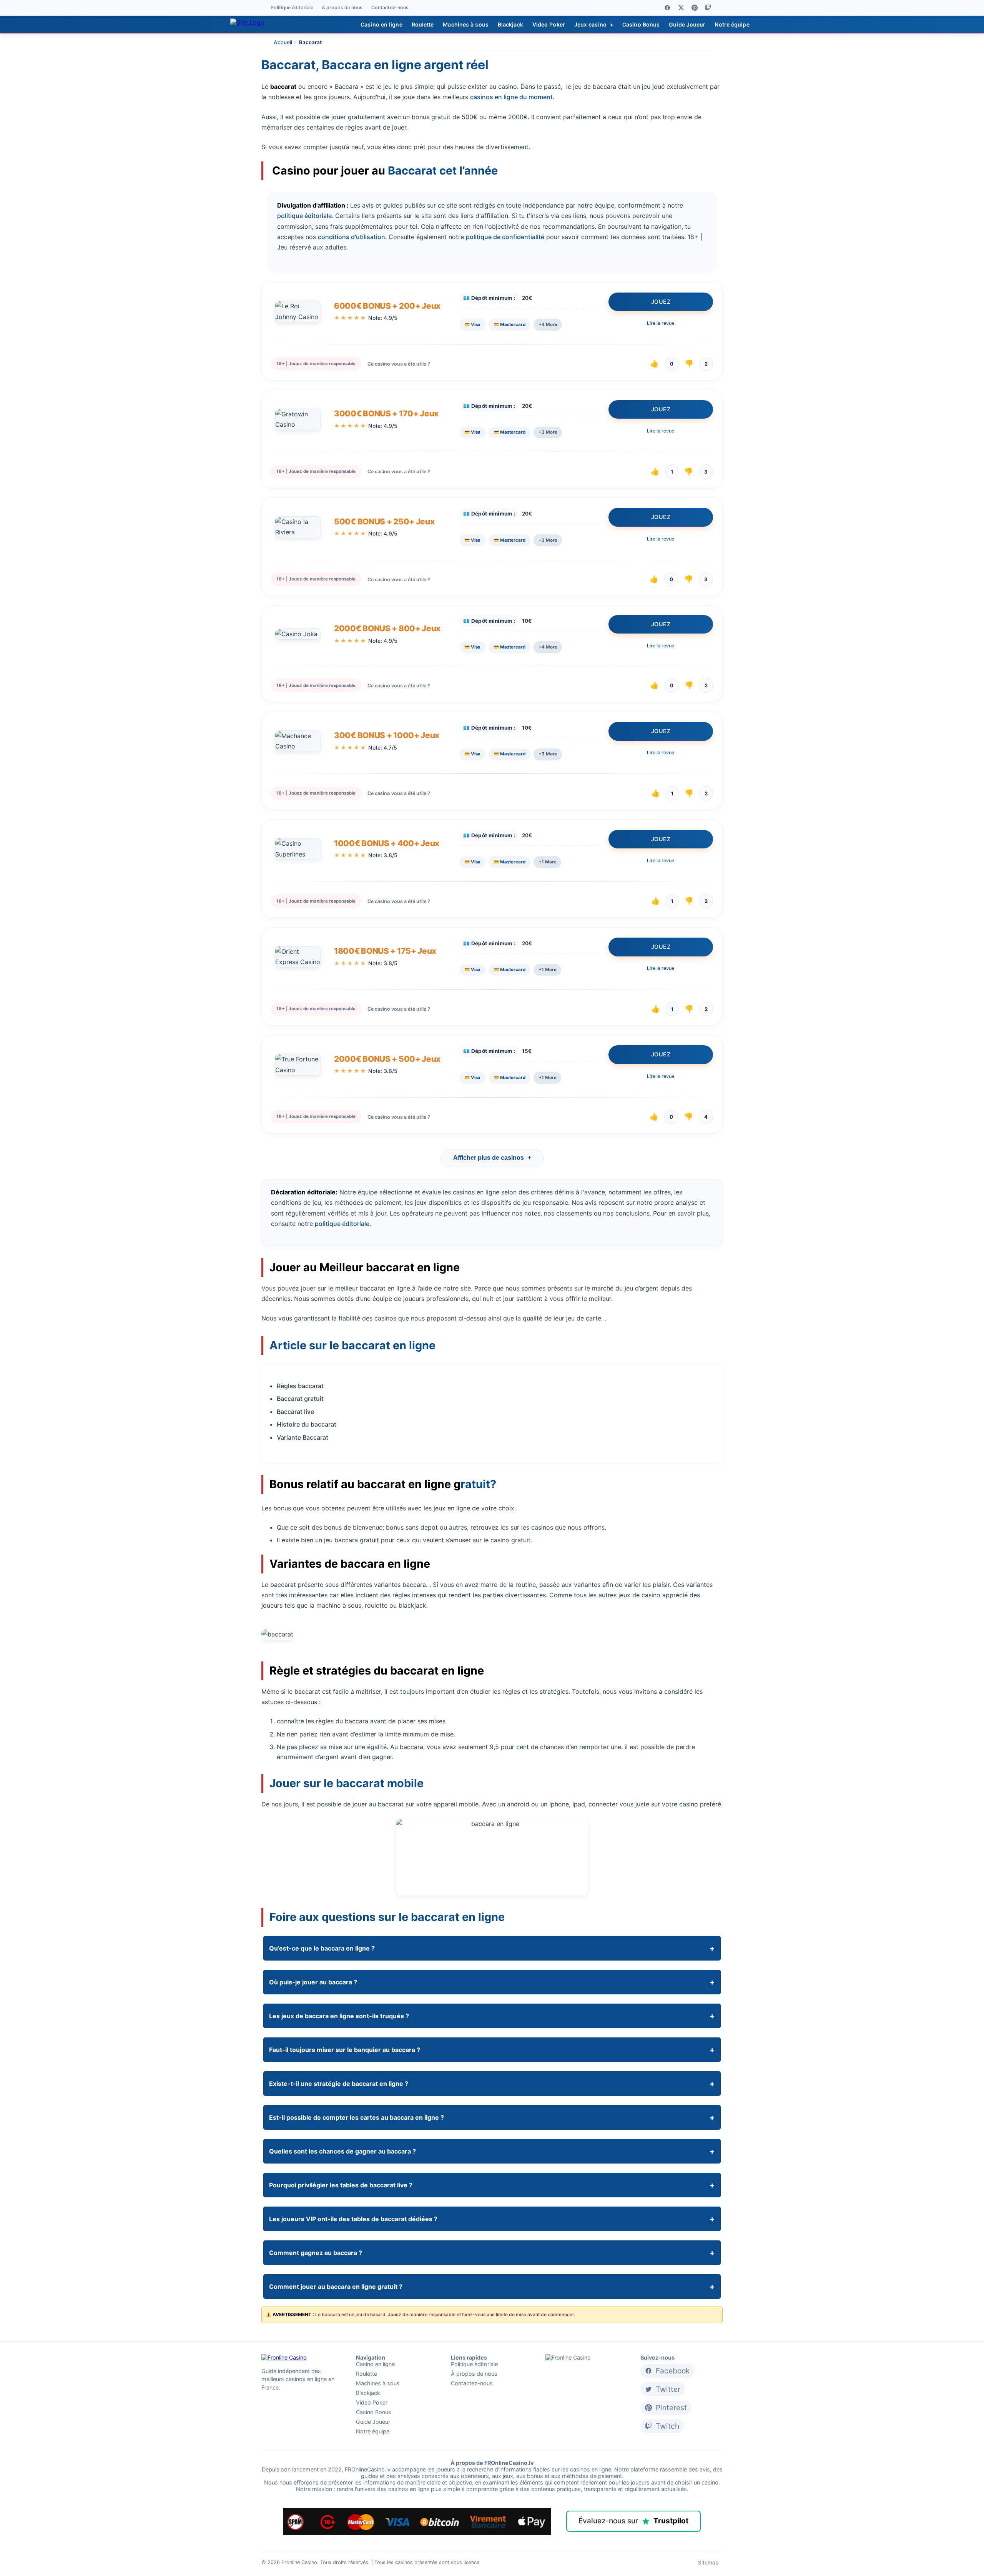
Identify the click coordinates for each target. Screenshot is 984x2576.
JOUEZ (661, 302)
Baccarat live (295, 1412)
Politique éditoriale (292, 8)
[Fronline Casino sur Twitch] (708, 8)
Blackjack (510, 24)
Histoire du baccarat (307, 1424)
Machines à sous (466, 24)
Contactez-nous (390, 8)
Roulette (423, 24)
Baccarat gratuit (300, 1399)
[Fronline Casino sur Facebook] (667, 8)
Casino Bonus (641, 24)
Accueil (283, 42)
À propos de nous (342, 8)
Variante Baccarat (303, 1437)
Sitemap (708, 2563)
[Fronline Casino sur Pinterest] (695, 8)
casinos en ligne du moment (511, 97)
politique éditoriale (304, 216)
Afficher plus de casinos (492, 1158)
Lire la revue (661, 323)
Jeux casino (594, 24)
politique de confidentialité (505, 237)
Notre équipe (732, 24)
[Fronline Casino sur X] (681, 8)
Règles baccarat (300, 1386)
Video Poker (549, 24)
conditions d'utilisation (352, 237)
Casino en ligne (381, 24)
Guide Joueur (687, 24)
